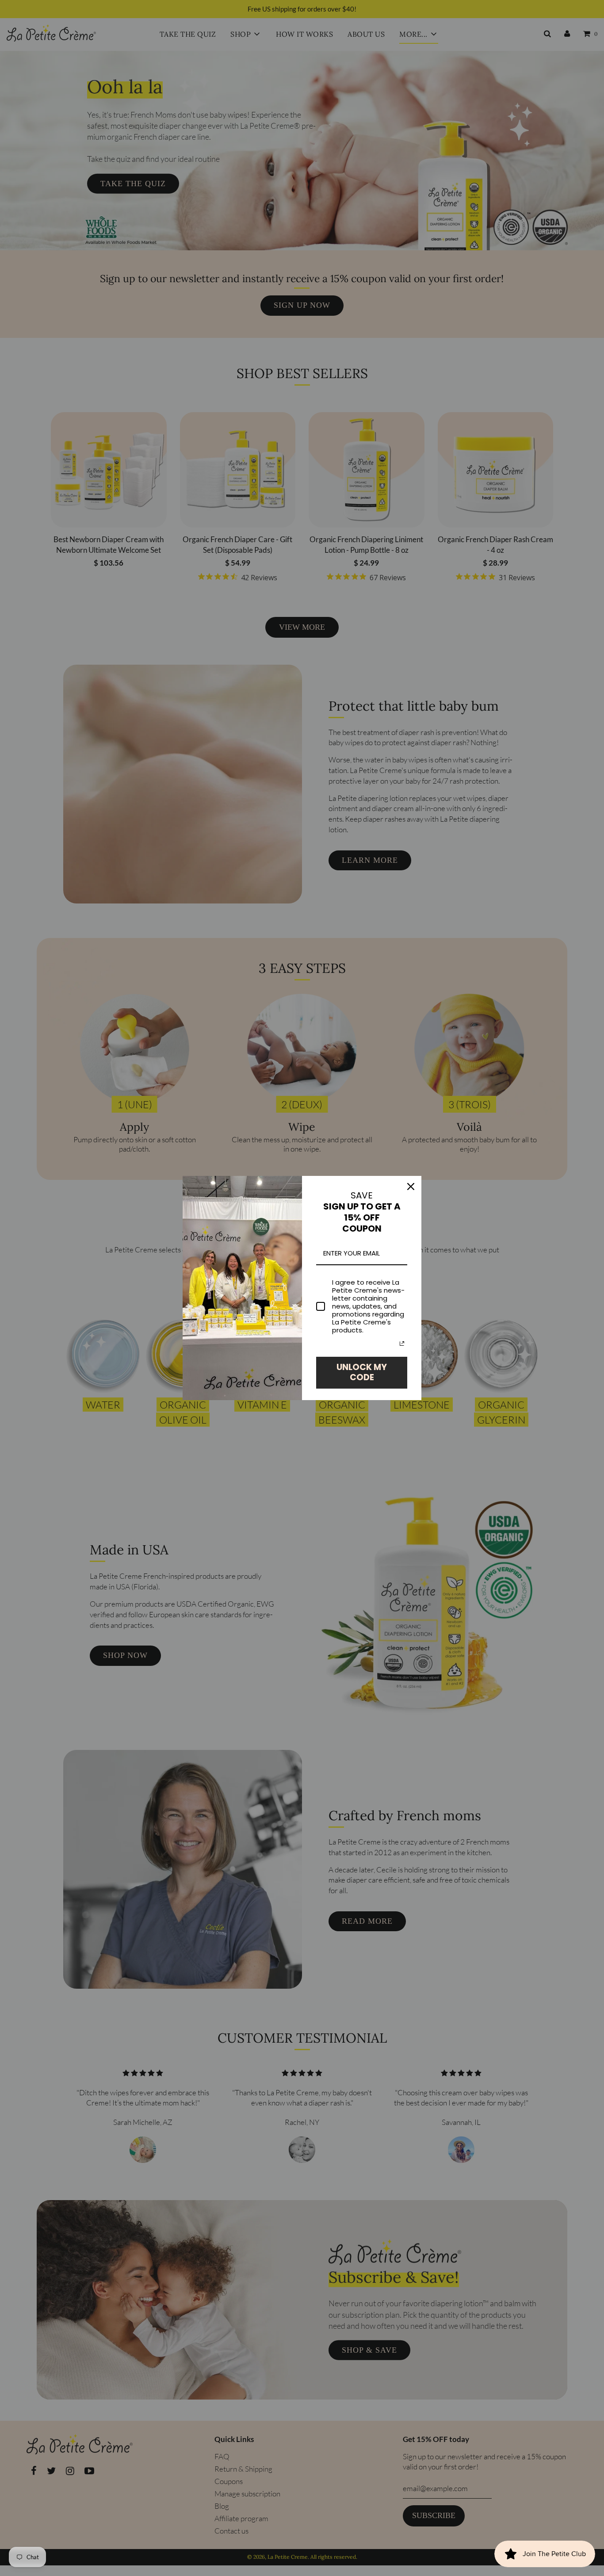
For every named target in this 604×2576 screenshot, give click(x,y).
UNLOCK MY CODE (362, 1372)
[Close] (411, 1187)
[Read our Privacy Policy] (402, 1344)
